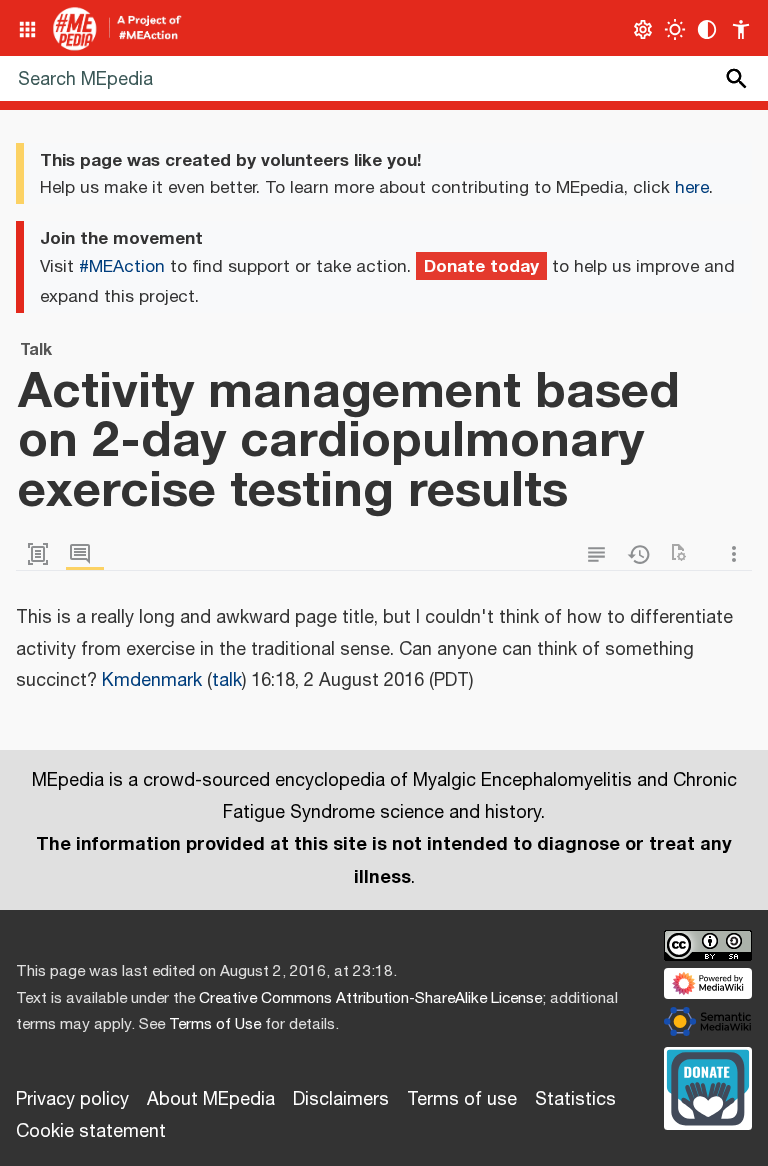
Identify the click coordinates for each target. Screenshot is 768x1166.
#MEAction (122, 267)
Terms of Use (215, 1024)
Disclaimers (341, 1100)
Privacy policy (72, 1100)
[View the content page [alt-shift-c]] (43, 554)
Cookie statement (91, 1132)
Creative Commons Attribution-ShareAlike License (370, 998)
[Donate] (708, 1085)
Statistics (575, 1100)
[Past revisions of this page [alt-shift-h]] (643, 554)
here (692, 188)
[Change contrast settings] (707, 29)
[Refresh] (685, 554)
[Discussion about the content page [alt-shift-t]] (85, 554)
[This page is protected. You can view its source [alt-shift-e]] (601, 554)
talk (227, 681)
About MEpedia (211, 1100)
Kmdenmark (152, 681)
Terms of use (462, 1100)
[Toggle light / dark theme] (675, 29)
